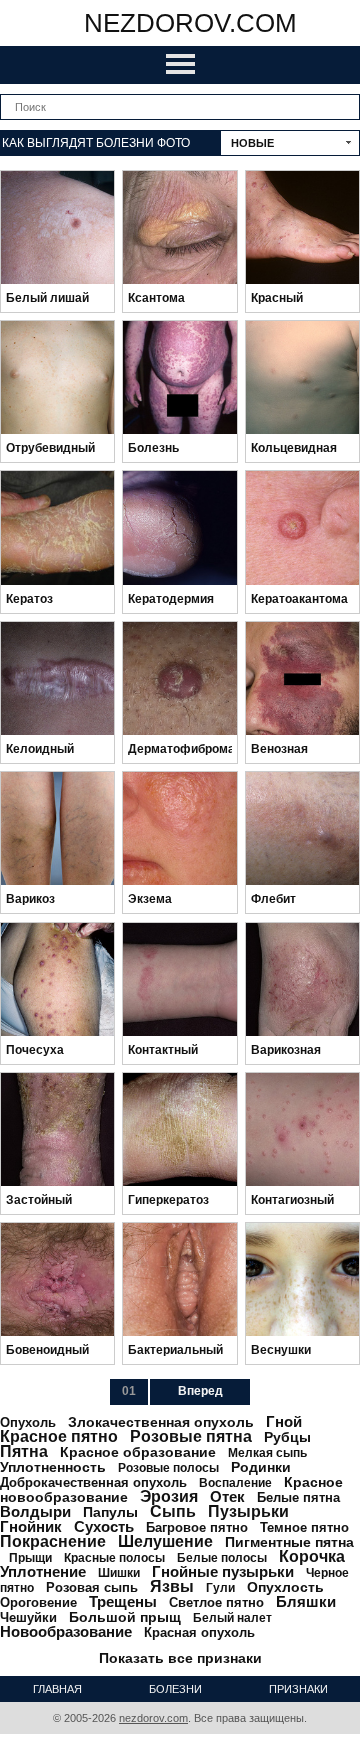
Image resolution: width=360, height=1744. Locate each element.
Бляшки (306, 1601)
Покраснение (53, 1541)
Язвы (172, 1586)
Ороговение (38, 1602)
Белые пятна (298, 1497)
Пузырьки (248, 1511)
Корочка (312, 1556)
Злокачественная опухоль (161, 1422)
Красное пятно (59, 1436)
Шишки (119, 1573)
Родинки (261, 1467)
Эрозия (169, 1496)
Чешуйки (28, 1617)
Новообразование (66, 1631)
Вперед (200, 1391)
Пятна (24, 1451)
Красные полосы (114, 1558)
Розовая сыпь (92, 1587)
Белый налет (232, 1618)
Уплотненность (53, 1467)
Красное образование (138, 1452)
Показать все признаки (180, 1658)
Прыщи (30, 1558)
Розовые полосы (168, 1468)
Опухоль (28, 1422)
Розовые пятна (191, 1436)
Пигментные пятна (289, 1542)
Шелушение (165, 1541)
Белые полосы (222, 1558)
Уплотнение (43, 1571)
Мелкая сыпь (267, 1453)
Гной (284, 1421)
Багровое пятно (197, 1527)
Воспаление (235, 1483)
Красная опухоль (199, 1632)
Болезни (175, 1689)
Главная (57, 1689)
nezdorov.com (190, 23)
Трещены (123, 1601)
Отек (227, 1496)
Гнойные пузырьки (223, 1571)
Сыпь (173, 1511)
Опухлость (285, 1587)
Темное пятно (304, 1527)
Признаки (298, 1689)
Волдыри (35, 1511)
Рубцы (287, 1437)
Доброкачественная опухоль (93, 1482)
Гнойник (31, 1526)
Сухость (104, 1526)
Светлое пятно (216, 1602)
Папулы (110, 1512)
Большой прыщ (125, 1617)
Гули (220, 1588)
